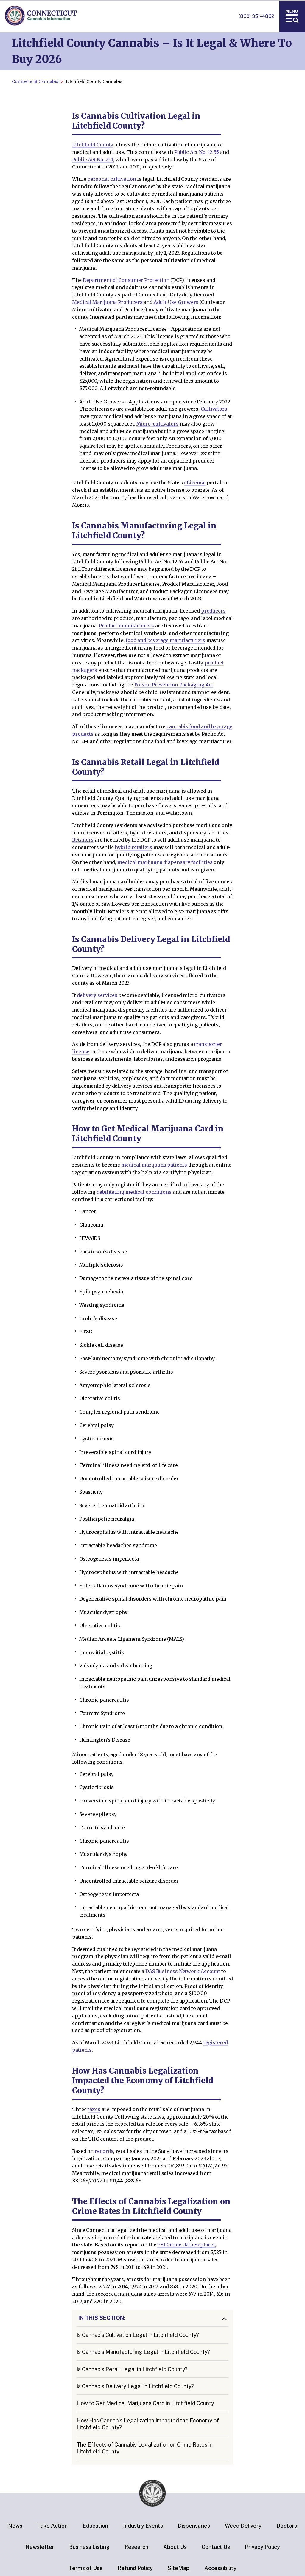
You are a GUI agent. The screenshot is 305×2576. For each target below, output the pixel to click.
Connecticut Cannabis (35, 81)
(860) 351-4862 (256, 16)
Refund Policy (135, 2568)
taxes (94, 2109)
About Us (175, 2547)
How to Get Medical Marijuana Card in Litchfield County (145, 2403)
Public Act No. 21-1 (93, 160)
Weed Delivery (243, 2526)
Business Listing (89, 2547)
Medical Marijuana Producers (107, 302)
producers (213, 611)
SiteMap (179, 2568)
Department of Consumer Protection (126, 280)
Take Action (52, 2526)
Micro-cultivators (158, 424)
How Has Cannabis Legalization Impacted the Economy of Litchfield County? (148, 2424)
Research (136, 2547)
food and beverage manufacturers (165, 640)
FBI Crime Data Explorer (186, 2245)
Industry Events (143, 2526)
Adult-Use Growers (176, 302)
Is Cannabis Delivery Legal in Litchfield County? (135, 2386)
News (15, 2526)
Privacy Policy (262, 2547)
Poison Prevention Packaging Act (174, 685)
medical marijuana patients (154, 1165)
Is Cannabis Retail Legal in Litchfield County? (132, 2369)
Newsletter (40, 2547)
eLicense (195, 483)
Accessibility (220, 2568)
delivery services (97, 995)
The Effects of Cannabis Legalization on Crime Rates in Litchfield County (145, 2448)
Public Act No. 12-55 (197, 152)
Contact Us (216, 2547)
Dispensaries (194, 2526)
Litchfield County (93, 145)
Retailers (83, 840)
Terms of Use (86, 2568)
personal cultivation (112, 179)
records (104, 2151)
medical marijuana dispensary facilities (165, 862)
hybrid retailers (133, 847)
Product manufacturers (126, 626)
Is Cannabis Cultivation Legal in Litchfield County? (138, 2335)
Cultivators (214, 409)
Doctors (287, 2526)
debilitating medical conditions (134, 1192)
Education (95, 2526)
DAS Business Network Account (183, 1971)
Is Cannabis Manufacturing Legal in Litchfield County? (143, 2352)
